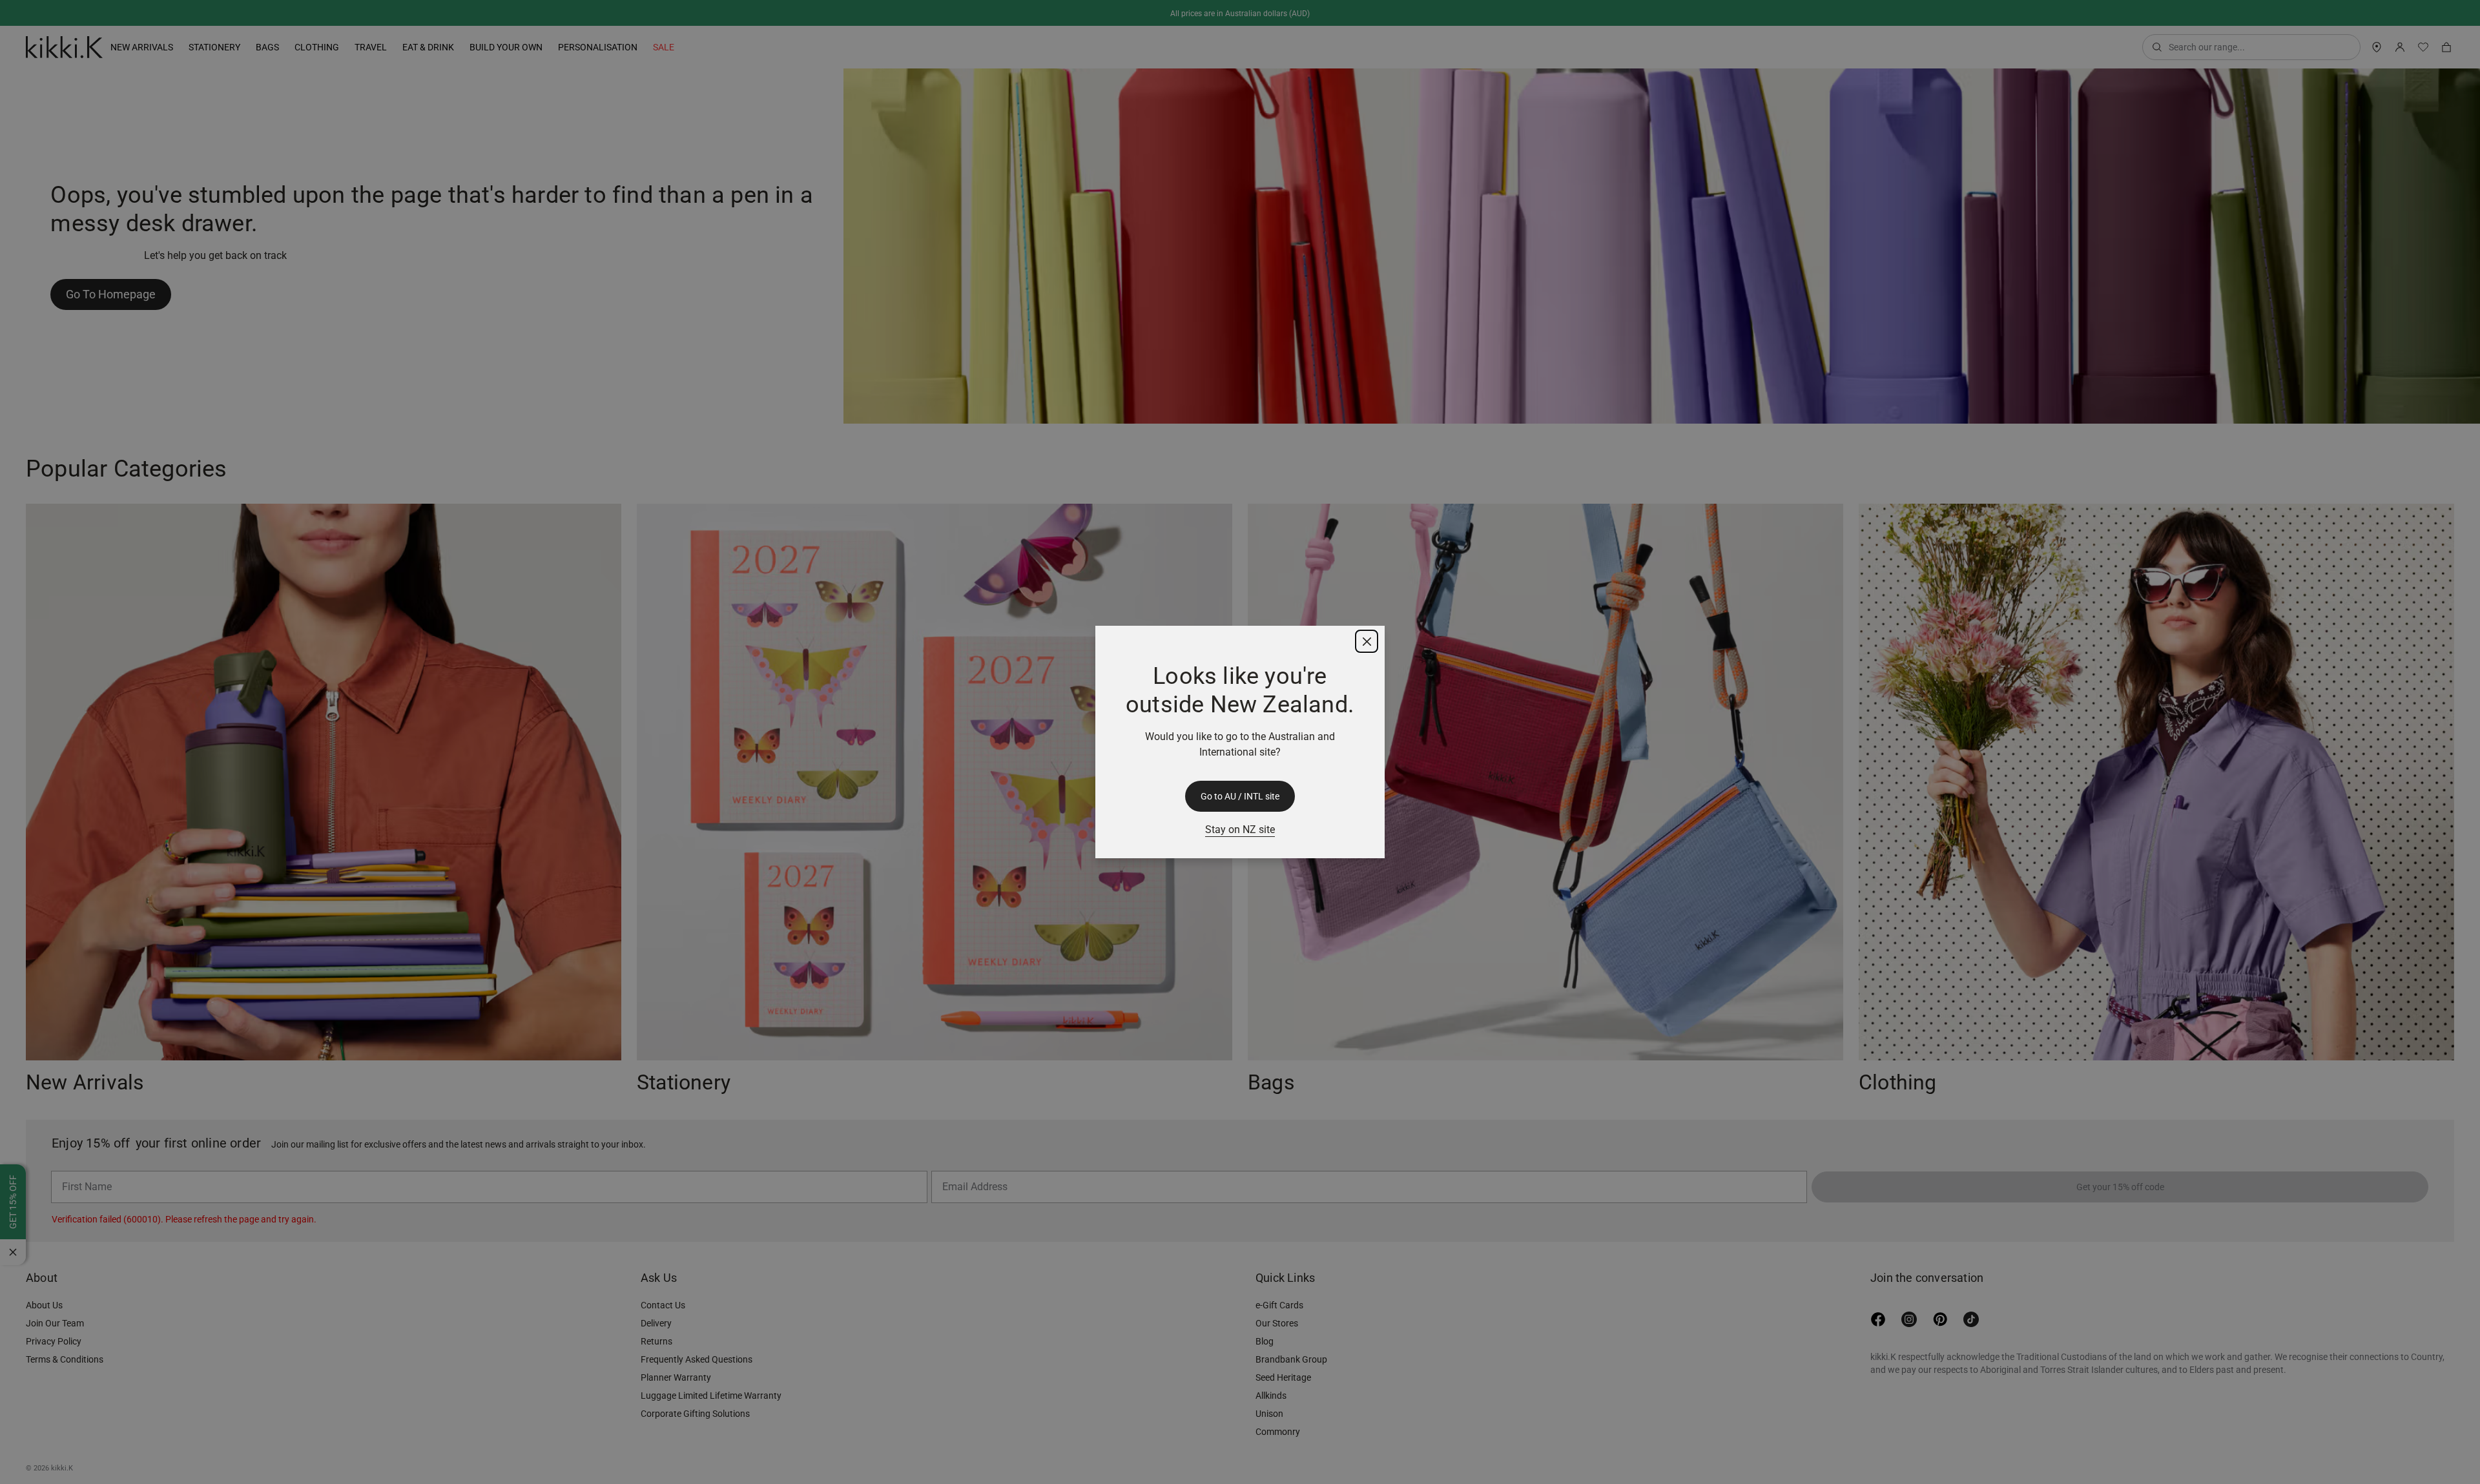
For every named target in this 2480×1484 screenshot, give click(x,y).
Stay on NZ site (1240, 830)
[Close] (1367, 641)
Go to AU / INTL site (1240, 796)
